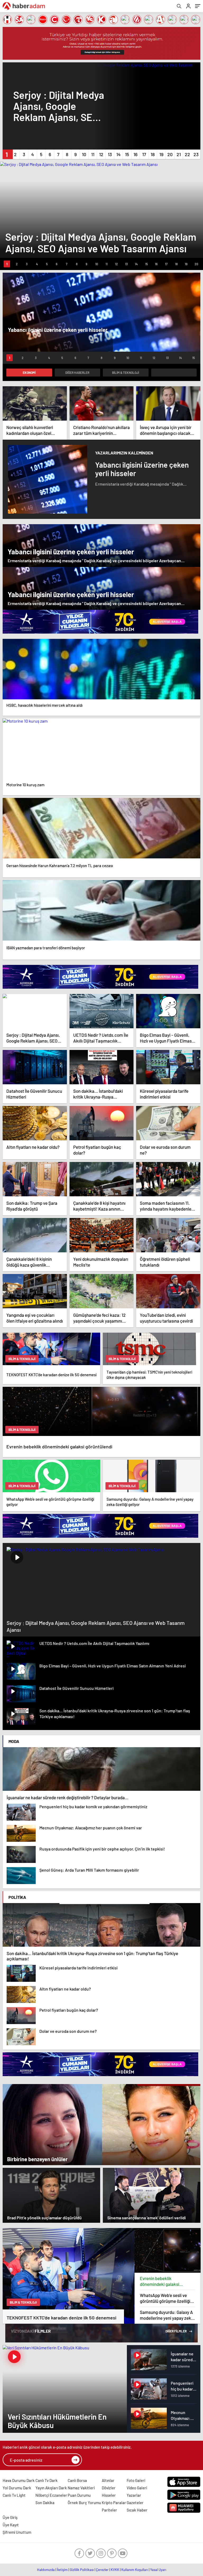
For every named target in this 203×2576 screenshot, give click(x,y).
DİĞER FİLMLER (176, 2331)
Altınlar (108, 2480)
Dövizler (109, 2488)
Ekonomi (29, 373)
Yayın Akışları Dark (51, 2488)
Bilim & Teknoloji (126, 373)
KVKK (115, 2570)
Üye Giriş (10, 2517)
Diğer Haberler (77, 373)
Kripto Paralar (114, 2503)
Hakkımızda (46, 2570)
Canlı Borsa (77, 2480)
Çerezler (102, 2570)
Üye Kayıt (11, 2525)
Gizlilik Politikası (82, 2570)
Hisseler (109, 2495)
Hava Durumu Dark (19, 2480)
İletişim (62, 2570)
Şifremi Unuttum (17, 2532)
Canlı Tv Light (14, 2495)
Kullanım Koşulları (135, 2570)
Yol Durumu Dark (17, 2488)
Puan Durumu (79, 2495)
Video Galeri (137, 2488)
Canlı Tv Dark (47, 2480)
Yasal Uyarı (158, 2570)
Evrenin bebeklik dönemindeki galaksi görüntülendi (160, 2281)
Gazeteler (135, 2503)
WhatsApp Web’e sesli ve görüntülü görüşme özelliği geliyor (165, 2298)
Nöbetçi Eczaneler (51, 2495)
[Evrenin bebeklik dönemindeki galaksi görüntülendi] (168, 2250)
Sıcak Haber (137, 2510)
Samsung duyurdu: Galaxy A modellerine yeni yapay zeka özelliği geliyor (167, 2315)
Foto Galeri (136, 2480)
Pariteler (109, 2510)
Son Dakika (45, 2503)
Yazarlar (134, 2495)
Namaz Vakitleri (81, 2488)
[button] (7, 154)
